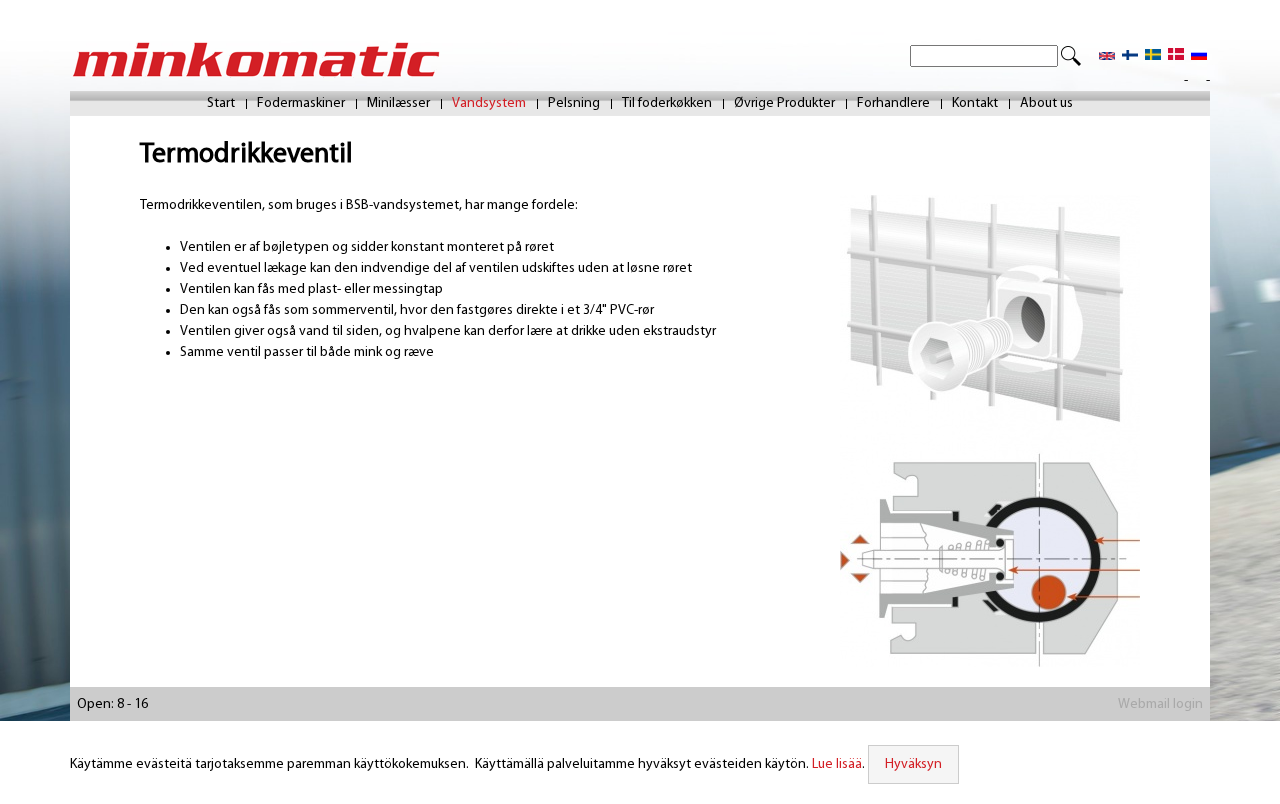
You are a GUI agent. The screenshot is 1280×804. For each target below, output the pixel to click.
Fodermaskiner (301, 104)
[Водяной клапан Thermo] (1199, 56)
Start (221, 104)
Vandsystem (489, 104)
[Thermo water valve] (1107, 56)
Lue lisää (837, 764)
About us (1046, 104)
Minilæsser (398, 104)
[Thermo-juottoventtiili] (1130, 56)
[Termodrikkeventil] (1176, 56)
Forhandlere (893, 104)
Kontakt (975, 104)
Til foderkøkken (667, 104)
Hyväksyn (913, 764)
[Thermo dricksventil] (1153, 56)
